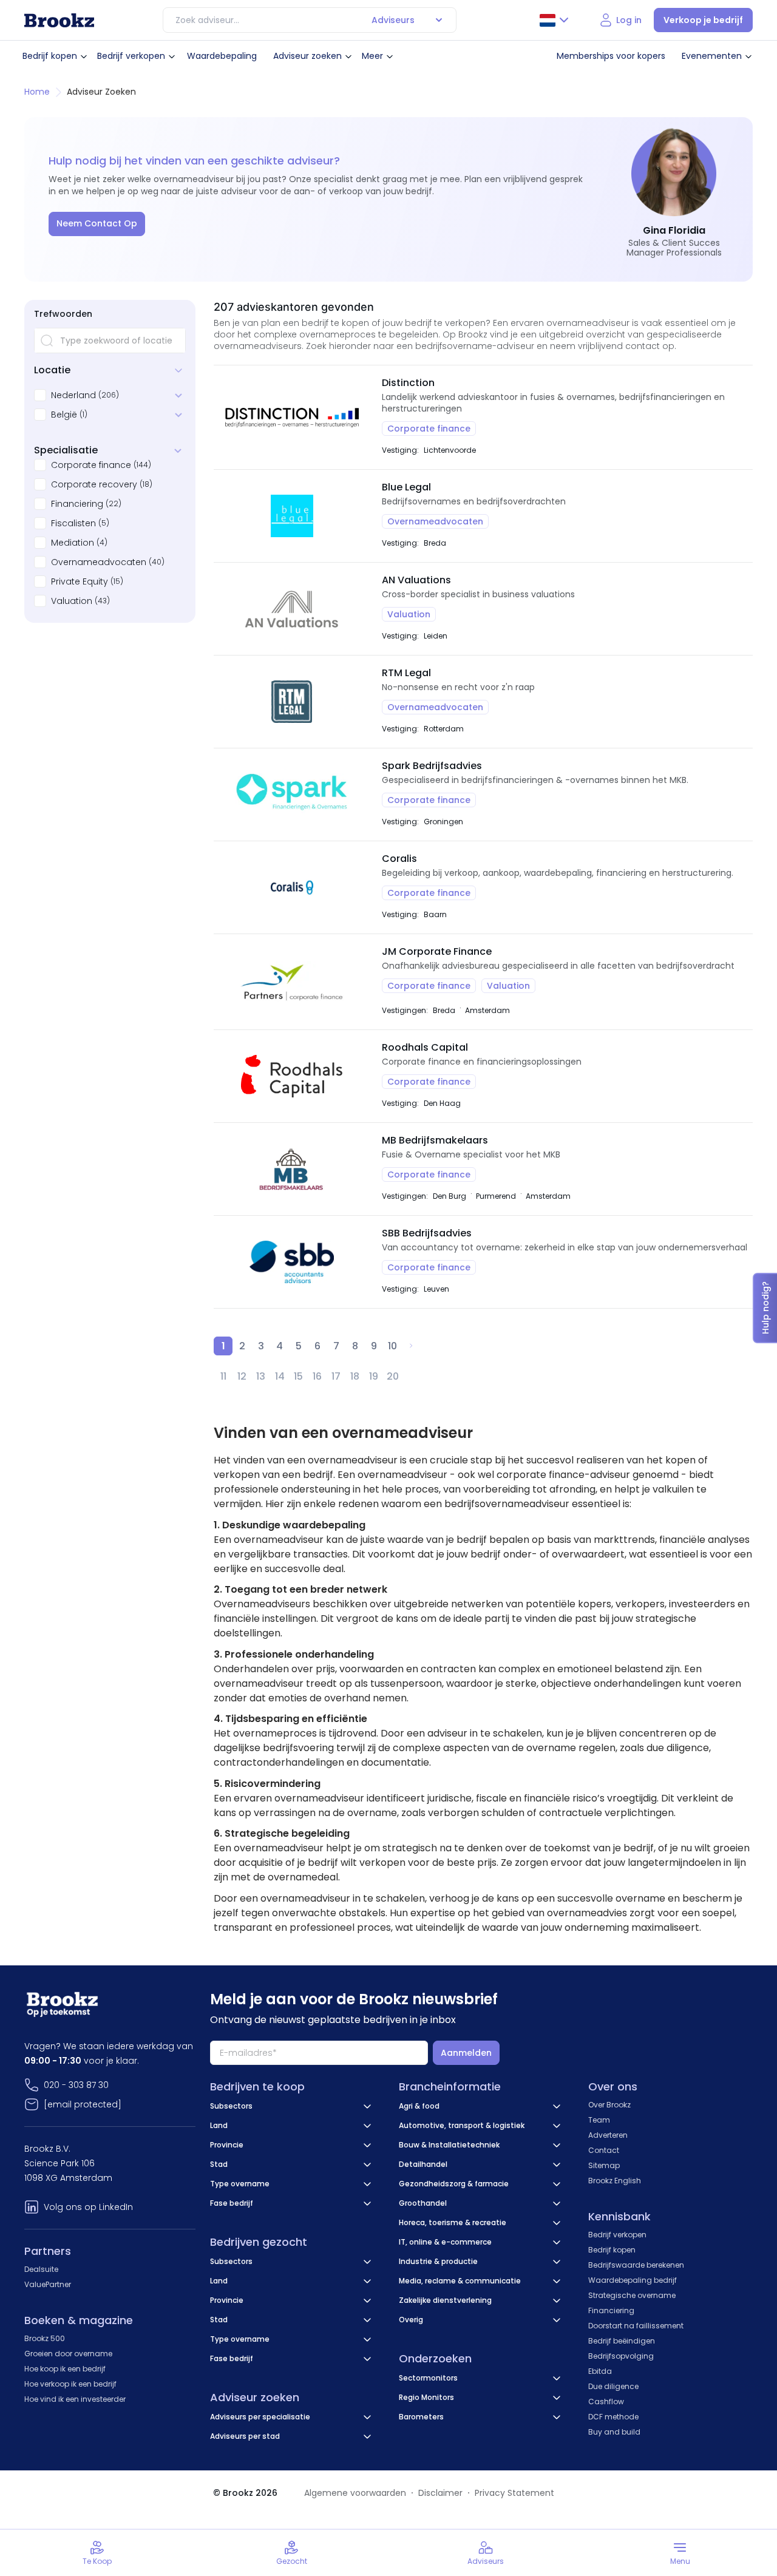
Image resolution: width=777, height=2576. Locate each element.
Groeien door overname (68, 2354)
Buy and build (614, 2432)
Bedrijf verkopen (131, 56)
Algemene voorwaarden (355, 2493)
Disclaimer (440, 2493)
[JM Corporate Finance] (292, 982)
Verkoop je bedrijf (703, 20)
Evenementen (712, 56)
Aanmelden (466, 2053)
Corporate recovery (94, 484)
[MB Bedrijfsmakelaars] (292, 1169)
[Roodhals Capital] (292, 1076)
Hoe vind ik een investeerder (75, 2399)
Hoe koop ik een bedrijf (65, 2369)
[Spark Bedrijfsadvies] (292, 795)
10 (392, 1346)
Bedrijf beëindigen (622, 2341)
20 (393, 1376)
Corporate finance (91, 465)
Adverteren (608, 2135)
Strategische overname (632, 2295)
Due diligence (613, 2386)
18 (355, 1376)
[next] (411, 1346)
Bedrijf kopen (50, 56)
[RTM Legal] (292, 702)
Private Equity (80, 581)
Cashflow (606, 2401)
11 (223, 1376)
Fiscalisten (73, 523)
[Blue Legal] (292, 516)
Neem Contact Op (97, 223)
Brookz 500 (45, 2338)
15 (298, 1376)
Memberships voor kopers (611, 56)
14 (280, 1376)
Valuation (72, 601)
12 (242, 1376)
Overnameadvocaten (99, 562)
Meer (372, 56)
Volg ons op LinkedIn (88, 2207)
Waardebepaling (222, 56)
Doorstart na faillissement (636, 2326)
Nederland (73, 395)
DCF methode (613, 2417)
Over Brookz (609, 2105)
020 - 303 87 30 (76, 2085)
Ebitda (600, 2371)
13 (261, 1376)
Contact (604, 2150)
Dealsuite (41, 2269)
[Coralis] (292, 887)
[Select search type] (439, 20)
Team (599, 2120)
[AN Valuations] (292, 609)
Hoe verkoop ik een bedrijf (70, 2384)
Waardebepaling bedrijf (633, 2280)
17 (336, 1376)
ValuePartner (48, 2284)
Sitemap (604, 2165)
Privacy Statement (514, 2493)
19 (374, 1376)
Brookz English (615, 2181)
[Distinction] (292, 417)
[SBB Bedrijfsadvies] (292, 1262)
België (64, 415)
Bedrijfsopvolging (621, 2356)
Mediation (73, 543)
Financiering (77, 504)
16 (317, 1376)
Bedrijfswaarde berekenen (636, 2265)
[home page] (59, 20)
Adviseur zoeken (307, 56)
